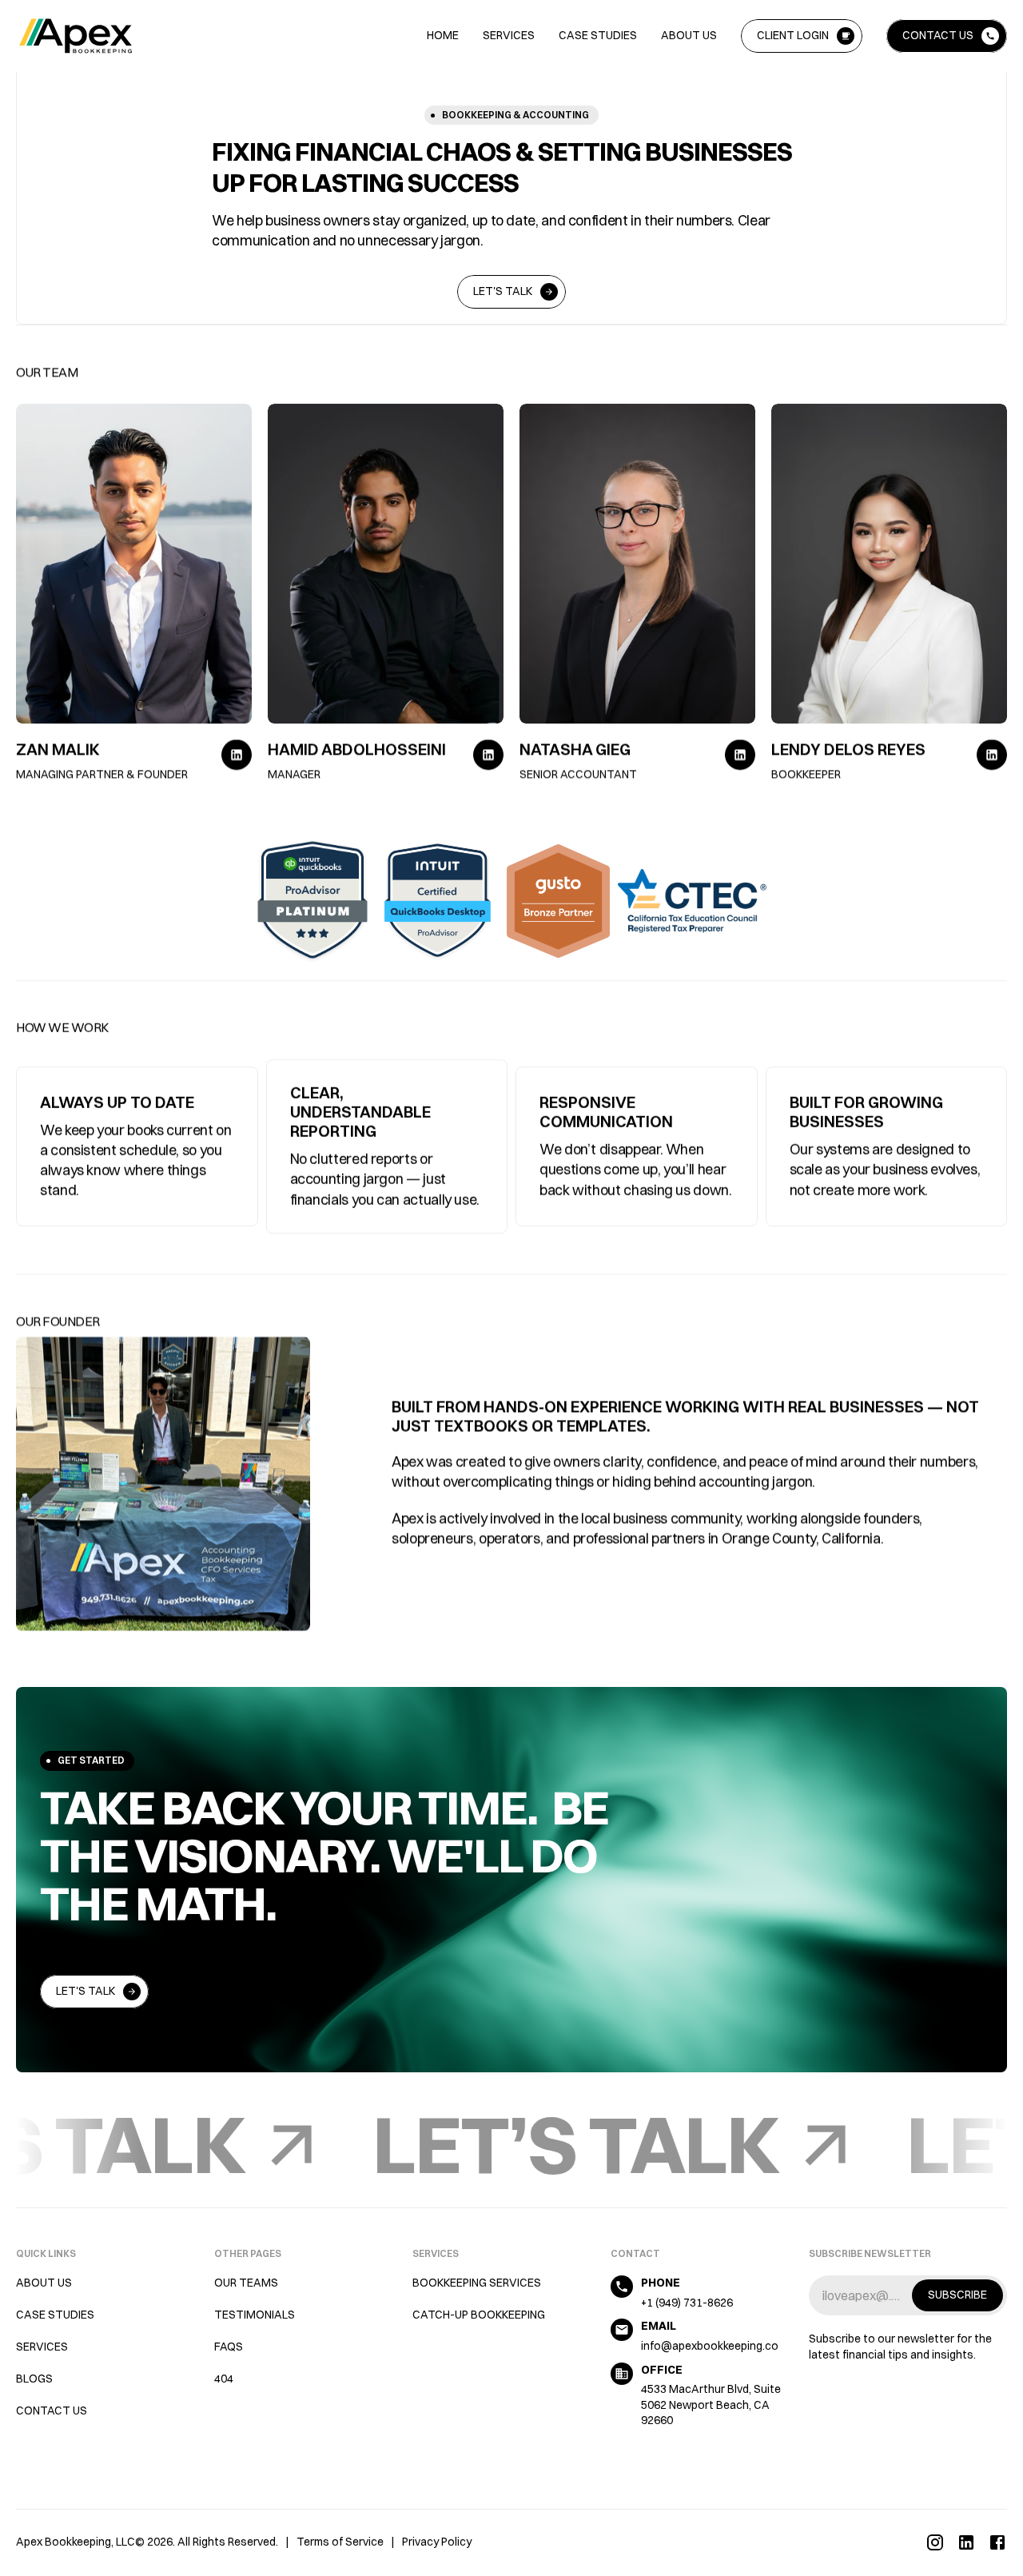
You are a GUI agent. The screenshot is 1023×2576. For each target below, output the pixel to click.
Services (509, 35)
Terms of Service (340, 2542)
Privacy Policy (437, 2542)
